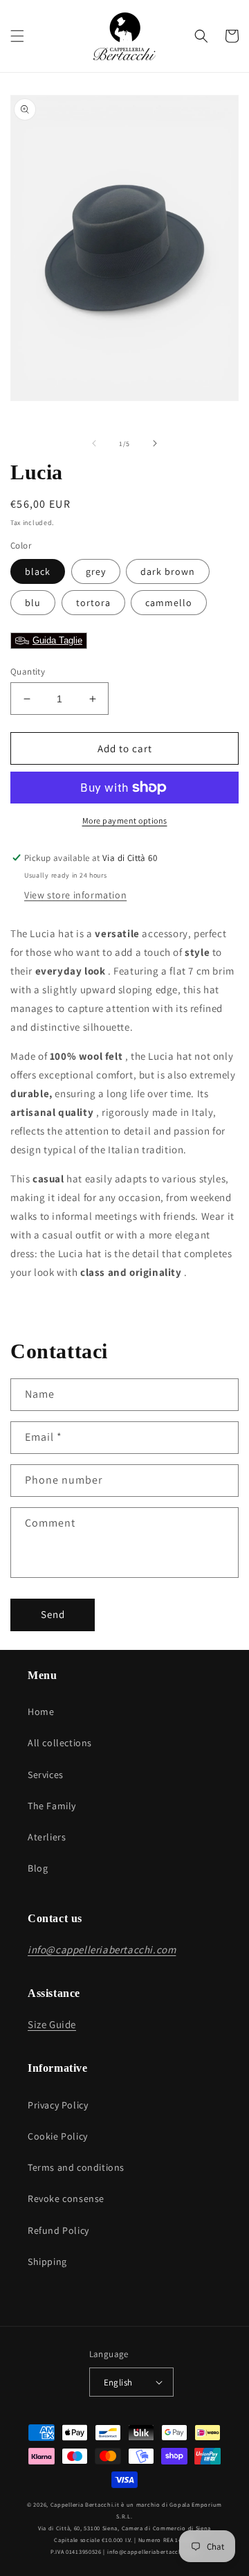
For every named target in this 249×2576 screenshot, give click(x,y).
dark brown (168, 571)
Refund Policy (58, 2230)
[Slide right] (155, 443)
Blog (38, 1868)
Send (53, 1614)
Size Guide (52, 2024)
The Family (52, 1806)
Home (41, 1712)
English (118, 2382)
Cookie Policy (58, 2136)
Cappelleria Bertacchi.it (85, 2504)
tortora (93, 603)
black (38, 571)
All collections (60, 1743)
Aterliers (47, 1837)
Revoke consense (66, 2199)
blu (33, 603)
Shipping (47, 2262)
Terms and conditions (76, 2167)
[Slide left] (94, 443)
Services (46, 1775)
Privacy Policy (58, 2105)
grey (96, 571)
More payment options (125, 820)
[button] (17, 36)
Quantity (28, 672)
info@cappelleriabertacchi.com (153, 2551)
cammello (169, 603)
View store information (75, 895)
